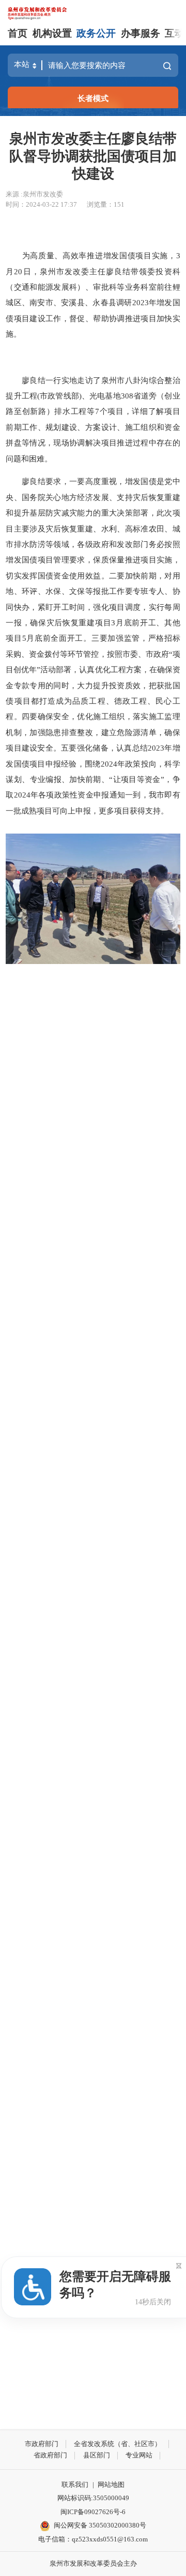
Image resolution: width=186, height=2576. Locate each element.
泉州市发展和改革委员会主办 (93, 2563)
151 (119, 204)
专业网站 (139, 2455)
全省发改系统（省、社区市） (118, 2444)
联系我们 (75, 2484)
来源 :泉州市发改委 (34, 194)
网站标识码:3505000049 (93, 2498)
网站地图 (111, 2484)
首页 (18, 33)
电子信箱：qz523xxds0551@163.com (93, 2539)
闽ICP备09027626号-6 (93, 2512)
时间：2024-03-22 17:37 (41, 204)
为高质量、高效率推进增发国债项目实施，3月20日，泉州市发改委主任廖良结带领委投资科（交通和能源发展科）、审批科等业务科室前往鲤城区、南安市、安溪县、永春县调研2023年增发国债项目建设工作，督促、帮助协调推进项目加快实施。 (93, 295)
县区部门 (97, 2455)
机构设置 (52, 33)
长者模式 (93, 98)
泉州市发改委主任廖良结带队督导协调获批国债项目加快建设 (93, 156)
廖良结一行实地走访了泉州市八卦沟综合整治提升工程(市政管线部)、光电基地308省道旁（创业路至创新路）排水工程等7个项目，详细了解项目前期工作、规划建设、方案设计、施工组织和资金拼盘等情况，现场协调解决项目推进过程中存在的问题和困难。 (93, 419)
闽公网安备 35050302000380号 (100, 2525)
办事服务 (141, 33)
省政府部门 (50, 2455)
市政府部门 (42, 2444)
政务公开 (96, 33)
